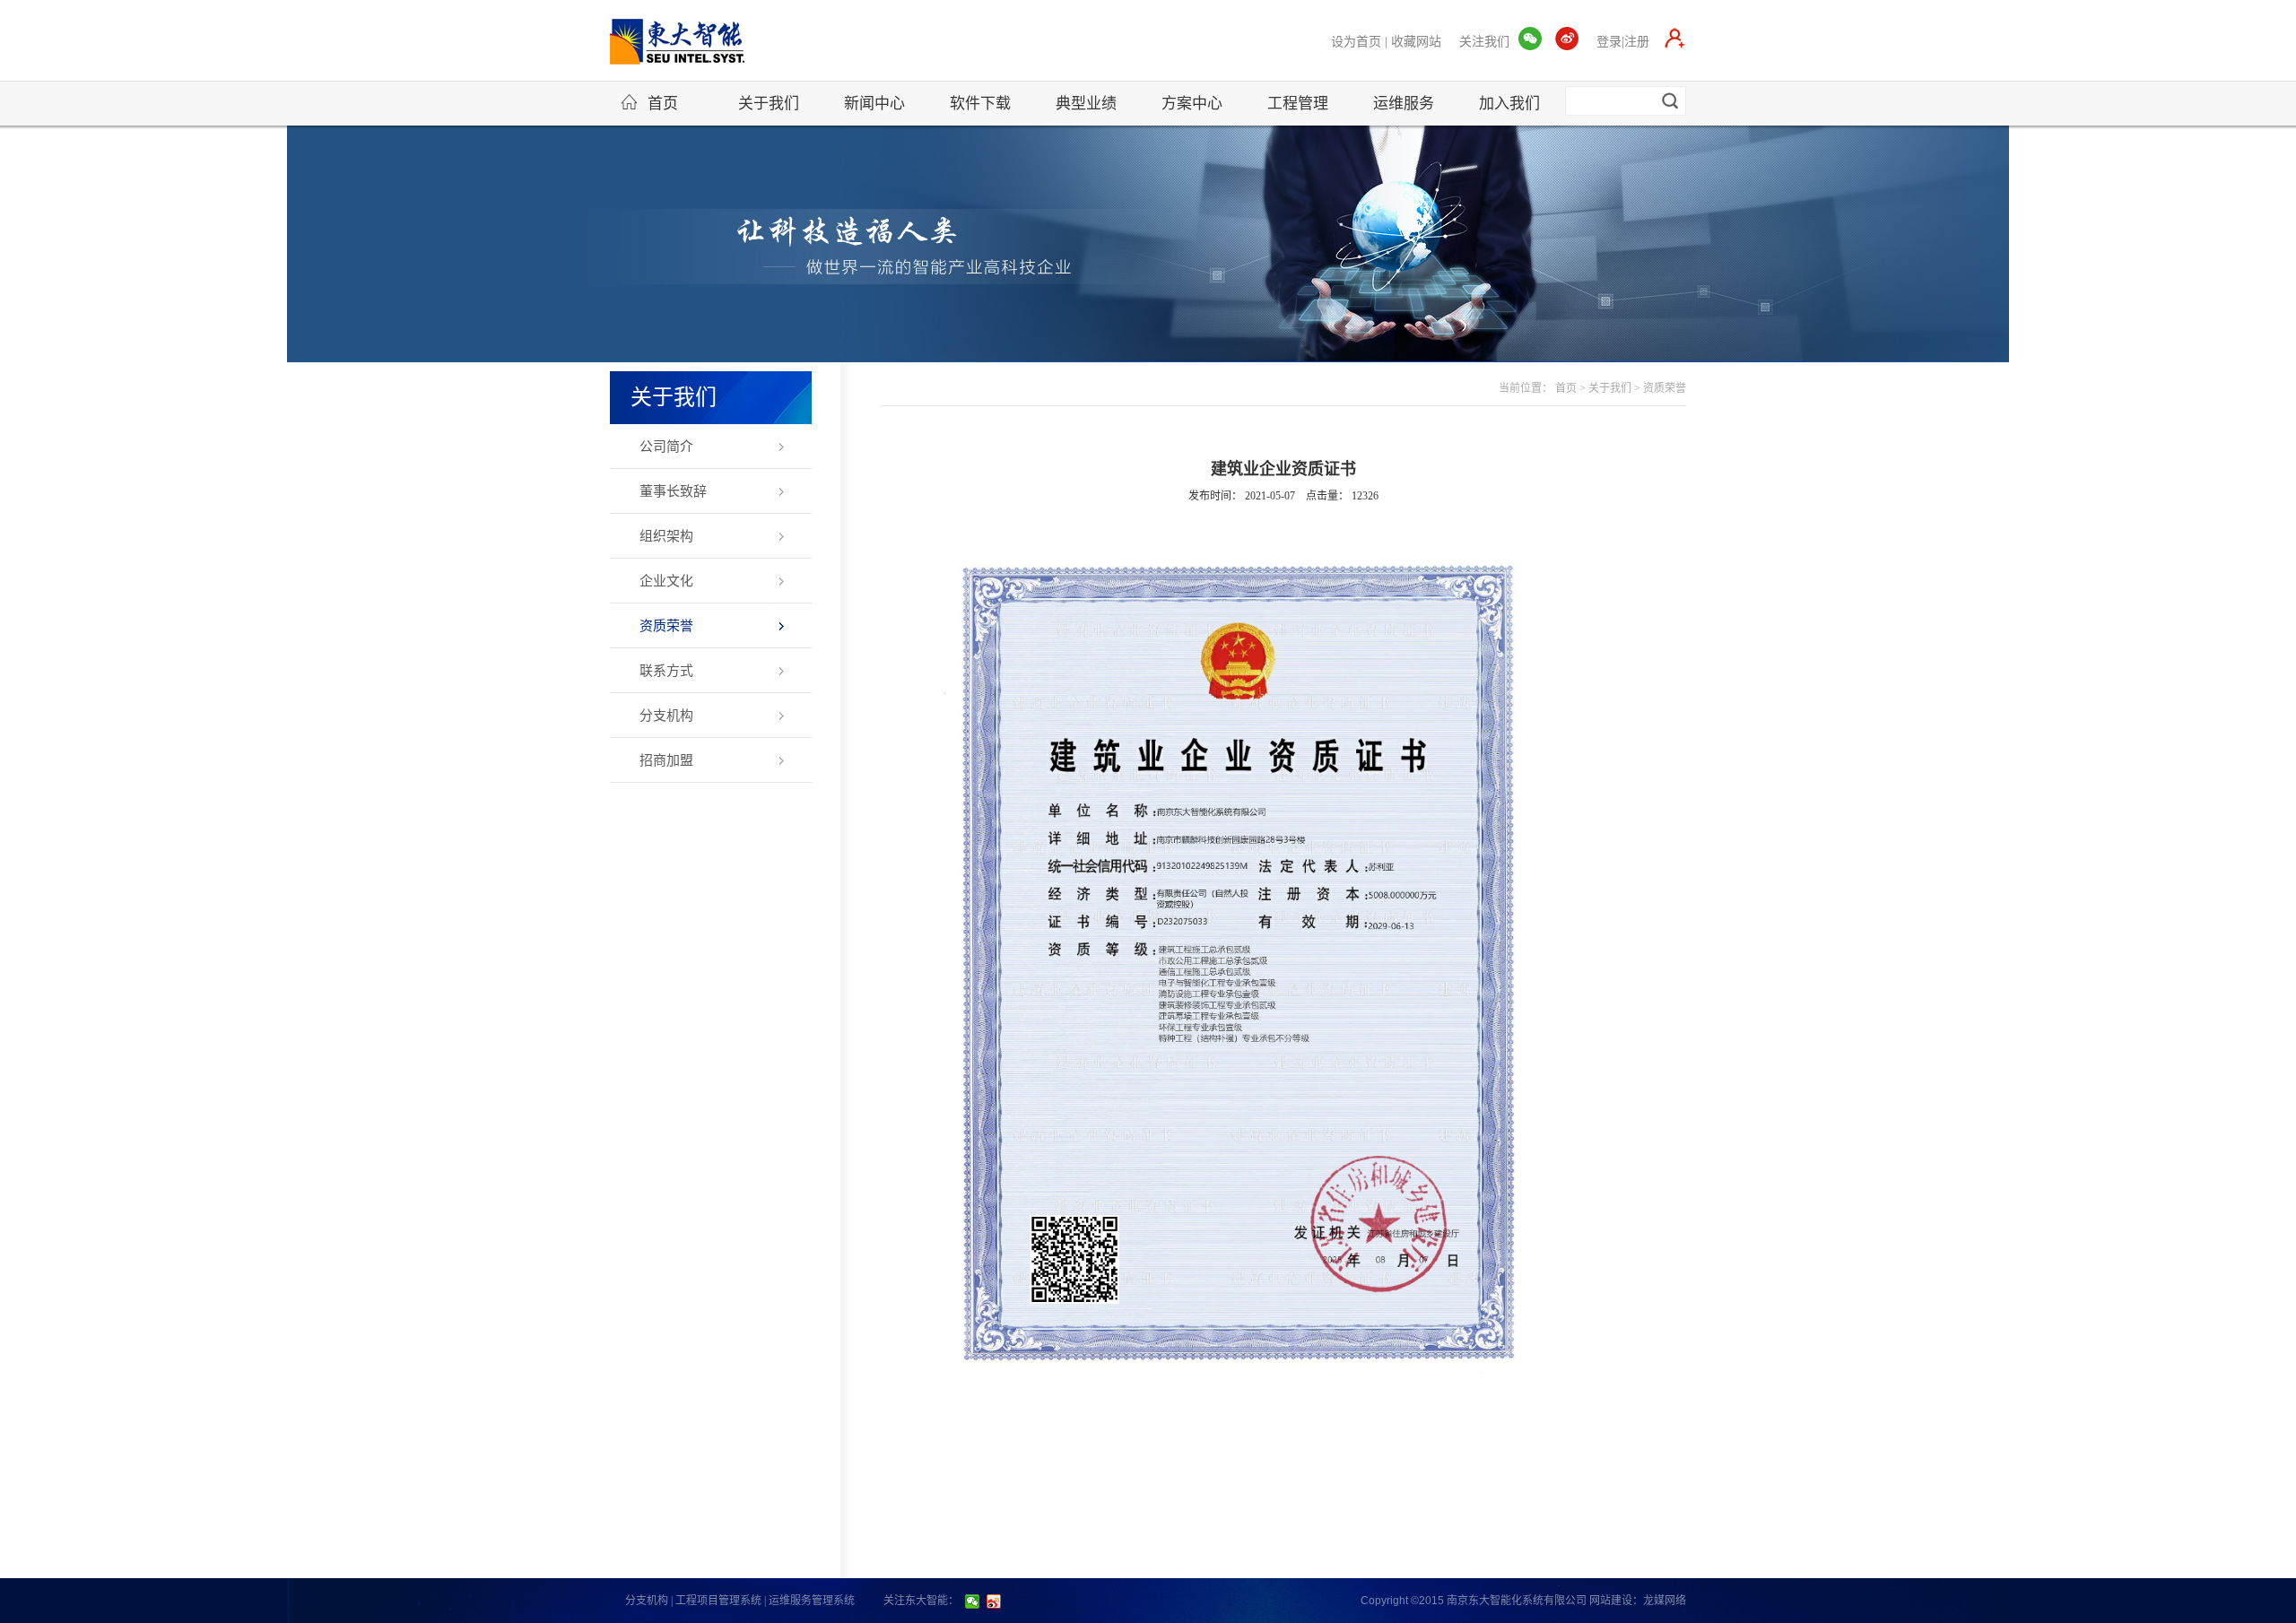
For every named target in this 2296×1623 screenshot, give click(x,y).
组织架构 (666, 536)
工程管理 (1298, 104)
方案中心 (1192, 104)
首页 (663, 104)
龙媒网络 (1665, 1601)
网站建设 (1611, 1601)
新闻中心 (874, 104)
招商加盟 (666, 760)
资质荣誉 (666, 626)
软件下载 (980, 104)
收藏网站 (1416, 42)
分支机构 (666, 716)
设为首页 (1356, 42)
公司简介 (666, 447)
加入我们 (1509, 104)
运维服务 (1404, 104)
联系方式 (666, 671)
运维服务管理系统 (812, 1601)
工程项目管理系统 (718, 1601)
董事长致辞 (673, 491)
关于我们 (769, 104)
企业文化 (666, 581)
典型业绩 (1086, 104)
